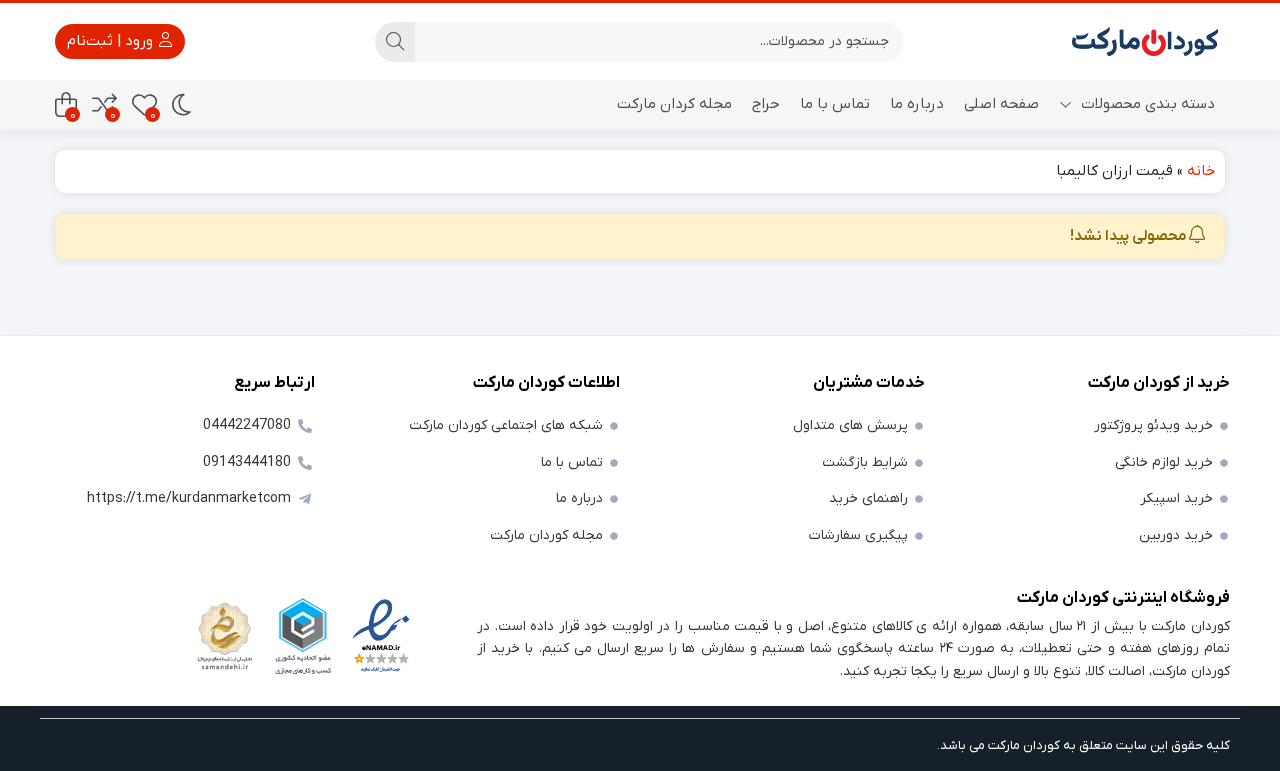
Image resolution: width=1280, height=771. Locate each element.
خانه (1201, 171)
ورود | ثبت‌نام (112, 41)
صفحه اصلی (1001, 104)
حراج (766, 104)
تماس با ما (835, 104)
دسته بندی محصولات (1146, 104)
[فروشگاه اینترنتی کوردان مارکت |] (1145, 41)
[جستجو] (395, 42)
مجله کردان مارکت (674, 104)
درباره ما (917, 104)
